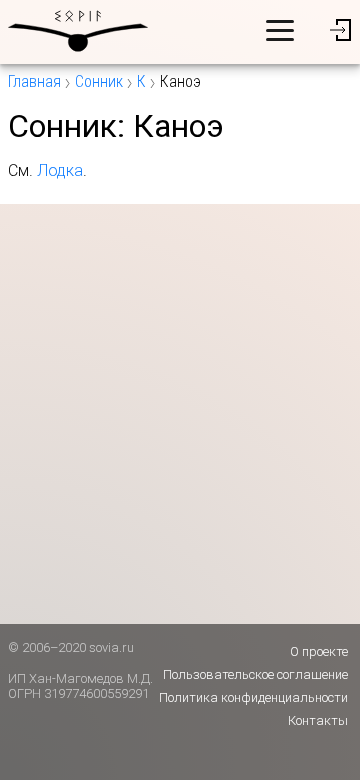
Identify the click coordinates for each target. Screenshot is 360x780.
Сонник (99, 81)
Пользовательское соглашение (255, 674)
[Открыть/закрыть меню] (280, 30)
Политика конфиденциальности (253, 697)
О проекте (319, 651)
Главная (34, 81)
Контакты (318, 720)
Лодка (60, 170)
